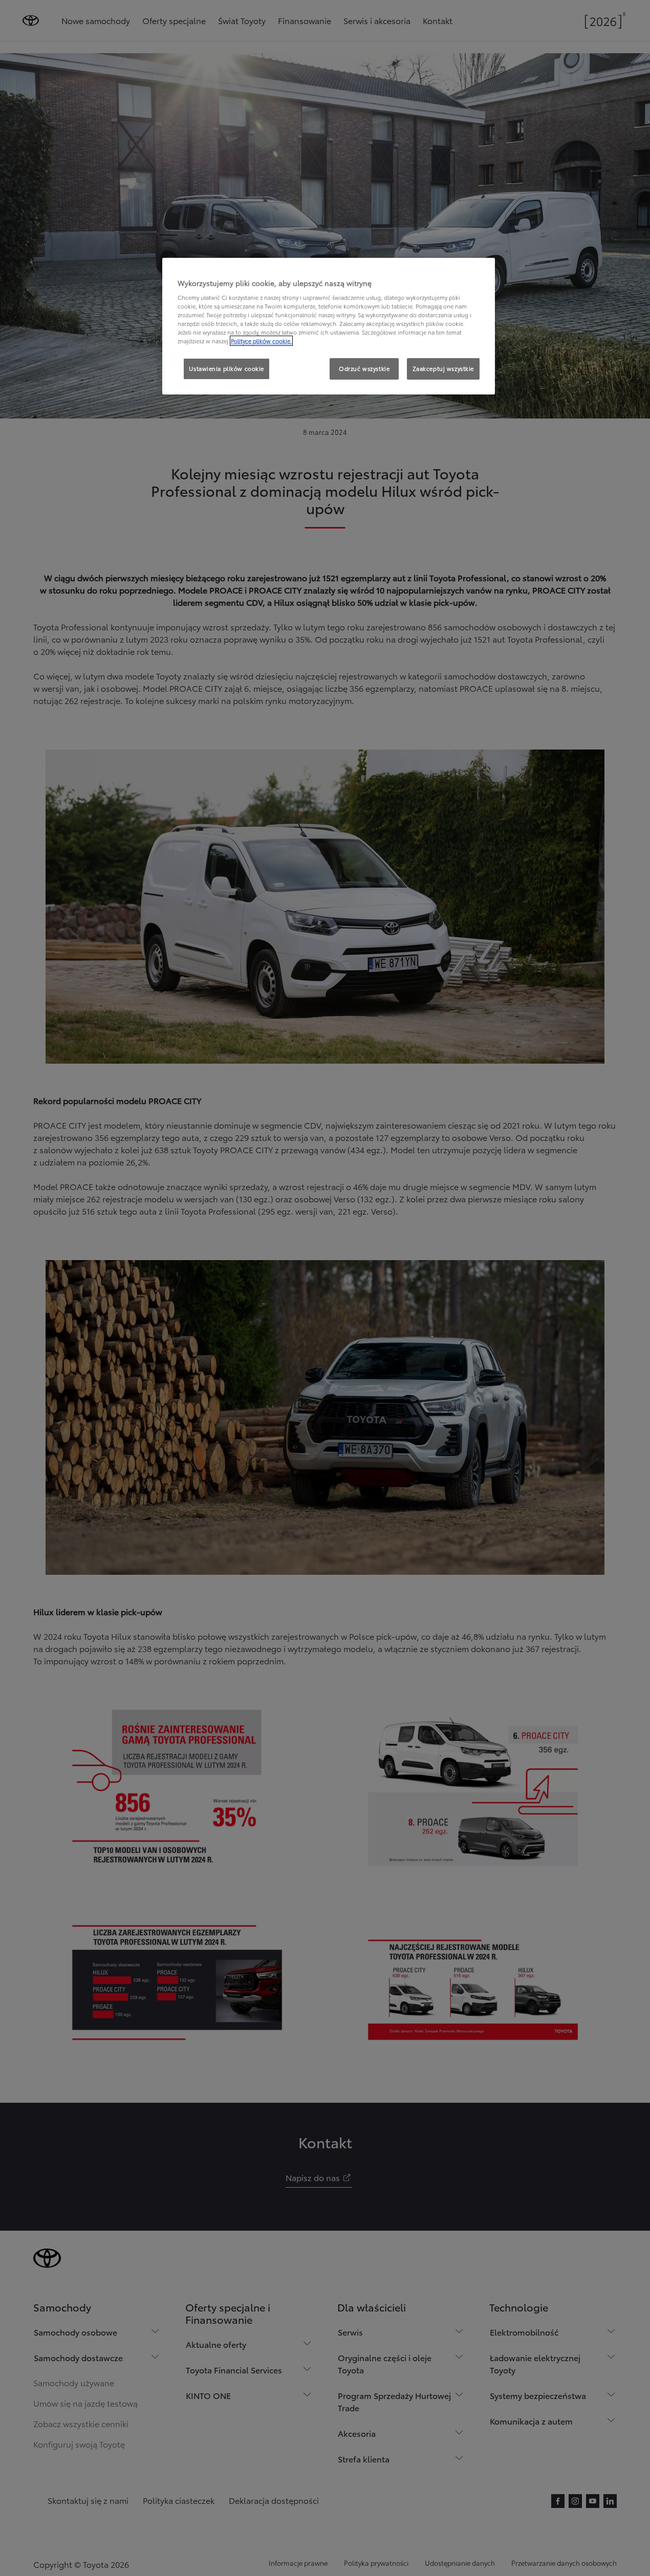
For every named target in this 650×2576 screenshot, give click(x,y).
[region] (329, 326)
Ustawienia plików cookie (226, 368)
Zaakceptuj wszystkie (443, 368)
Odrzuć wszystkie (364, 368)
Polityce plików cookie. (261, 341)
